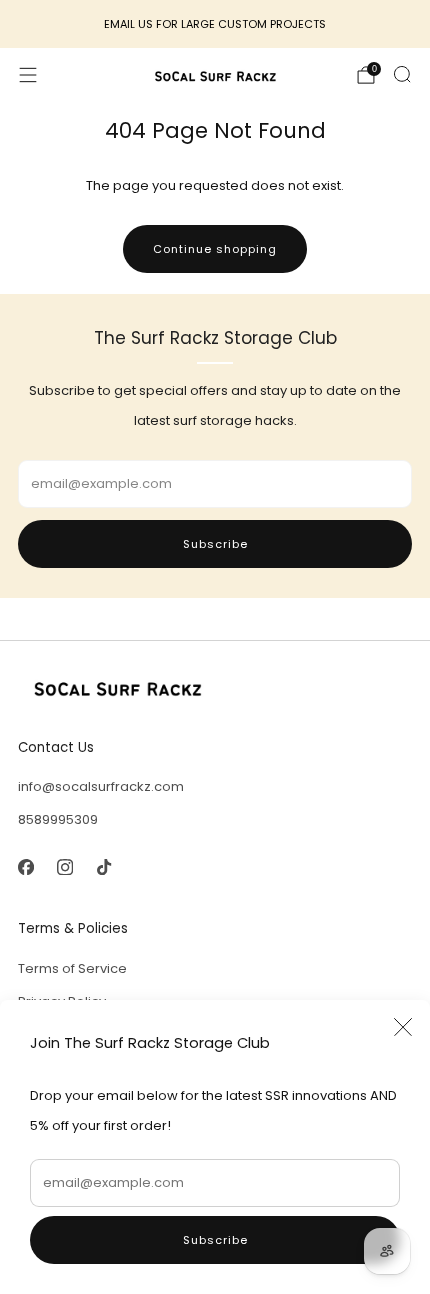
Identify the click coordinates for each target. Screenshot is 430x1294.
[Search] (402, 74)
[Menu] (28, 75)
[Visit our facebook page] (25, 866)
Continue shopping (215, 249)
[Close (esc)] (403, 1027)
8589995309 (58, 819)
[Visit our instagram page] (64, 866)
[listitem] (215, 24)
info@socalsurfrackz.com (101, 786)
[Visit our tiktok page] (103, 866)
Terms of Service (72, 968)
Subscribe (215, 1240)
